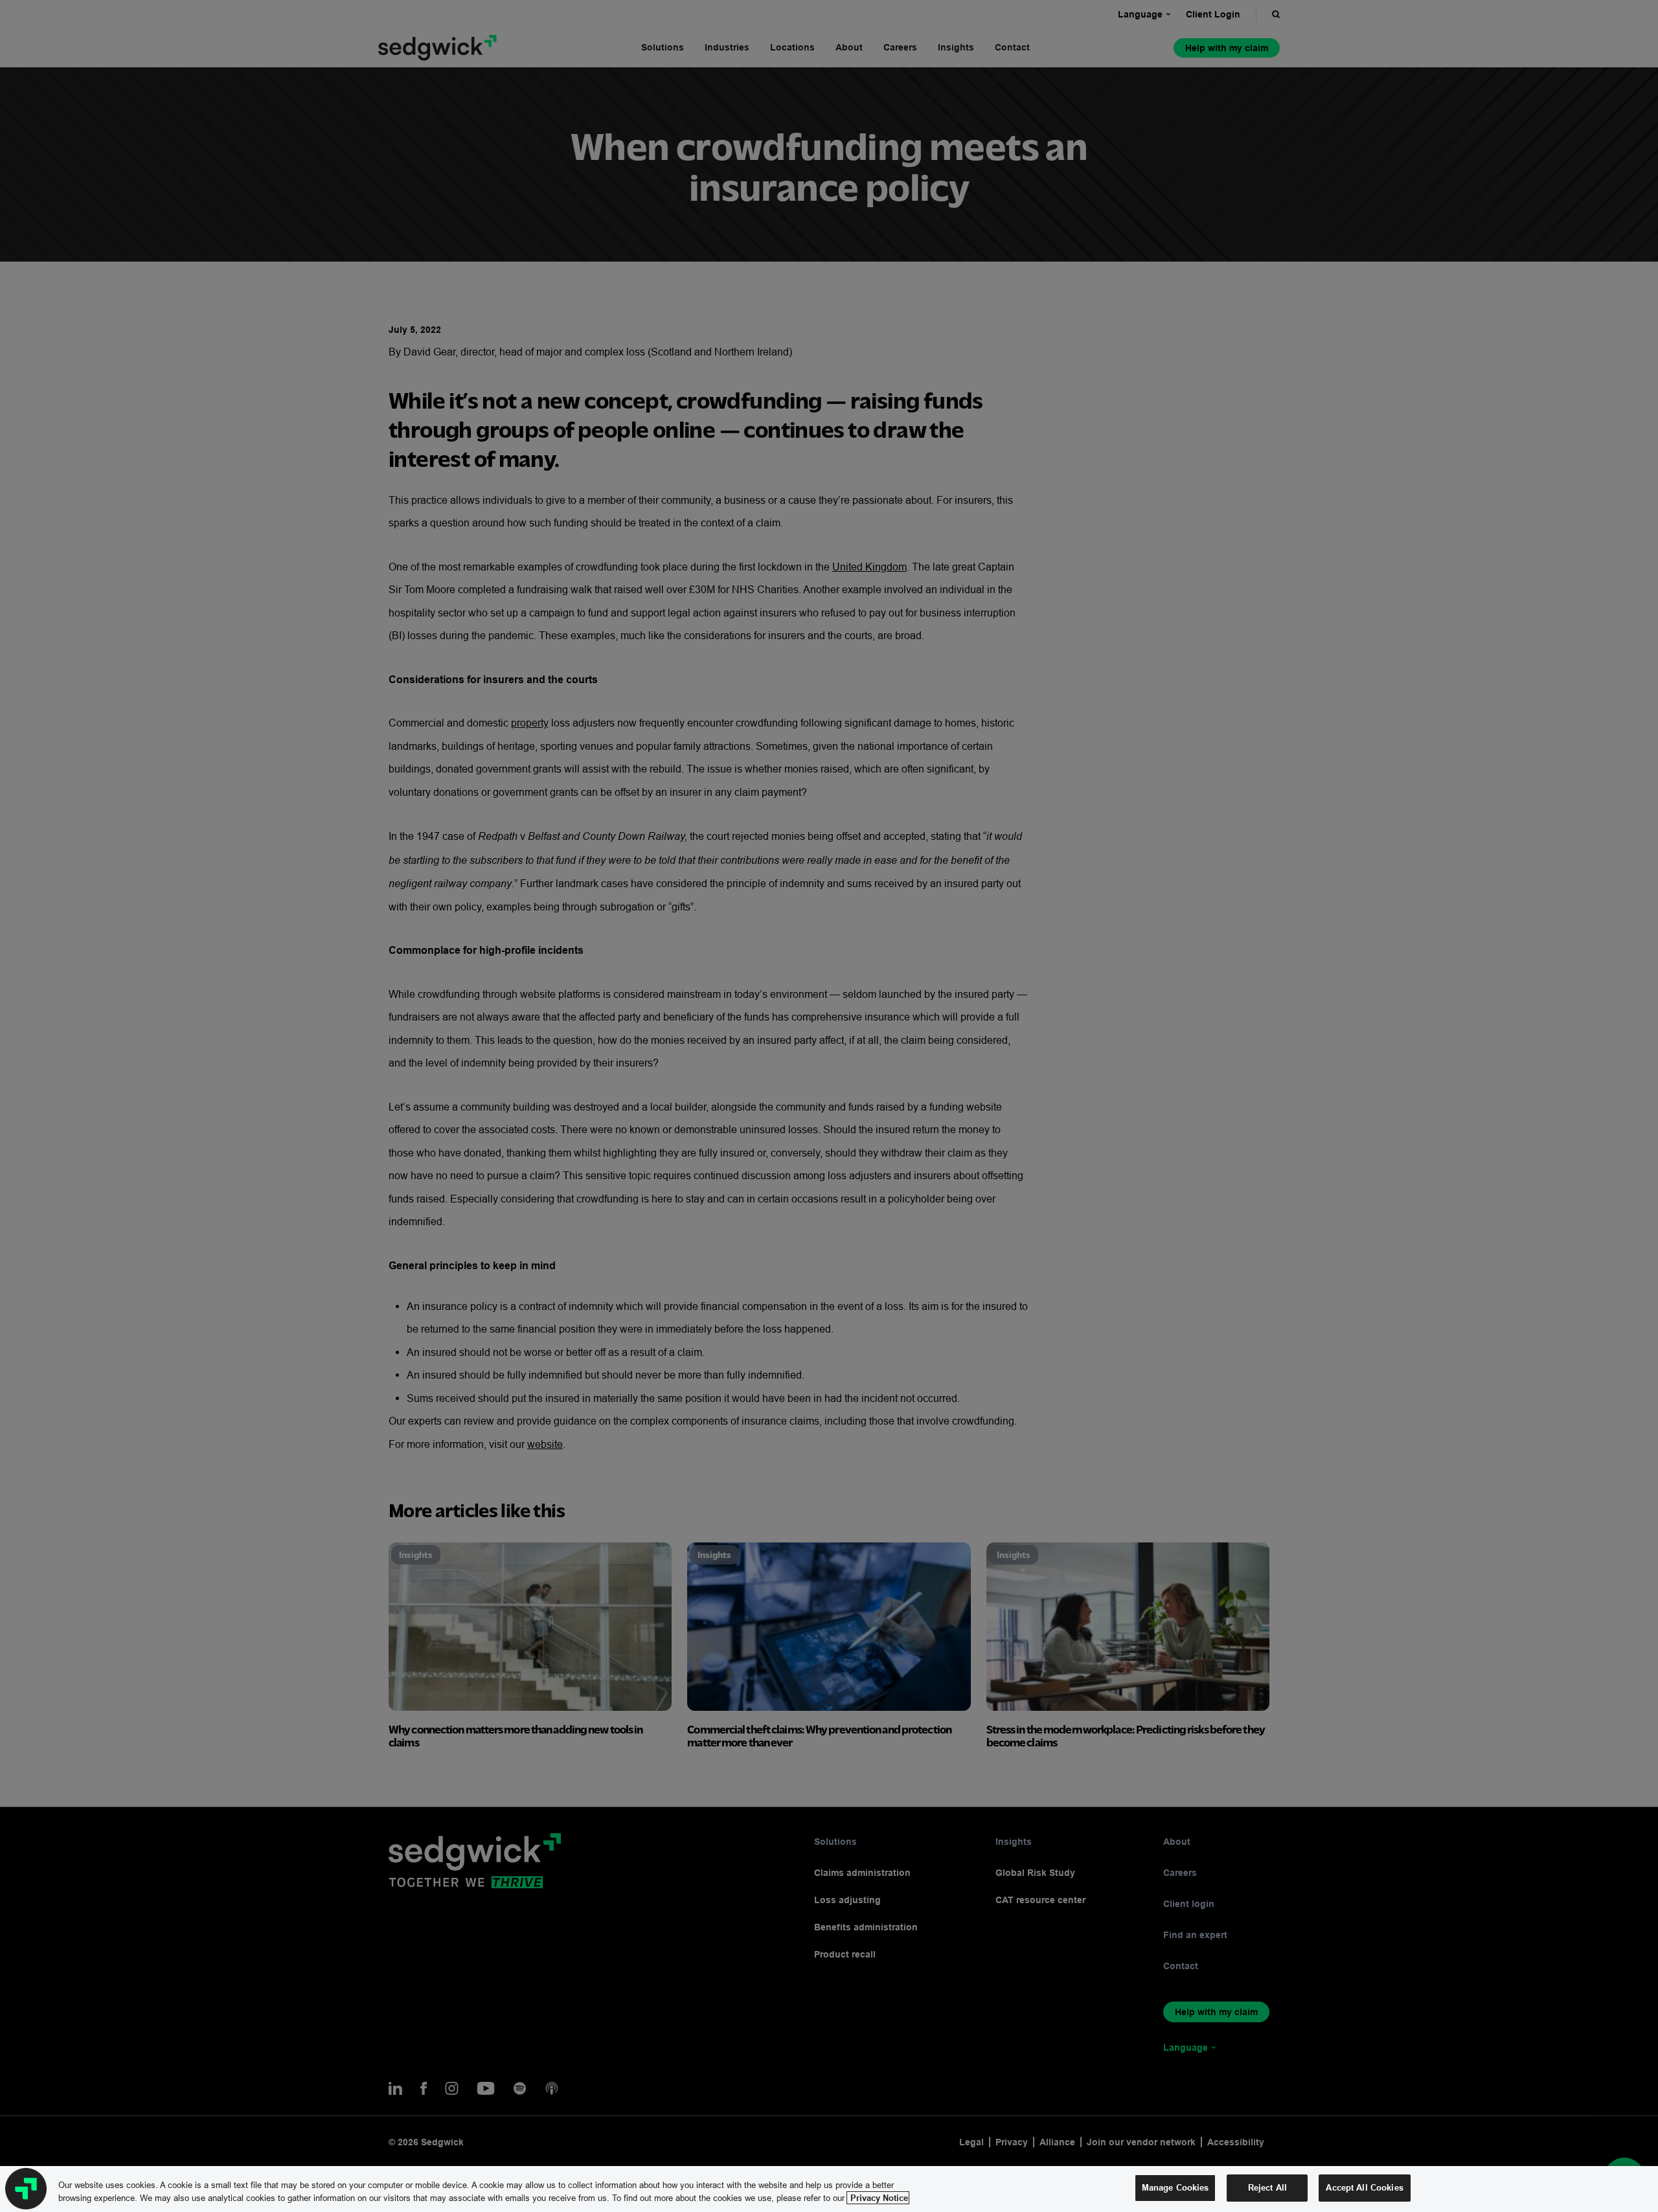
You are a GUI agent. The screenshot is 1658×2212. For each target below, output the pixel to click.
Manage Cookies (1175, 2187)
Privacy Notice (878, 2198)
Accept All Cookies (1364, 2187)
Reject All (1267, 2187)
